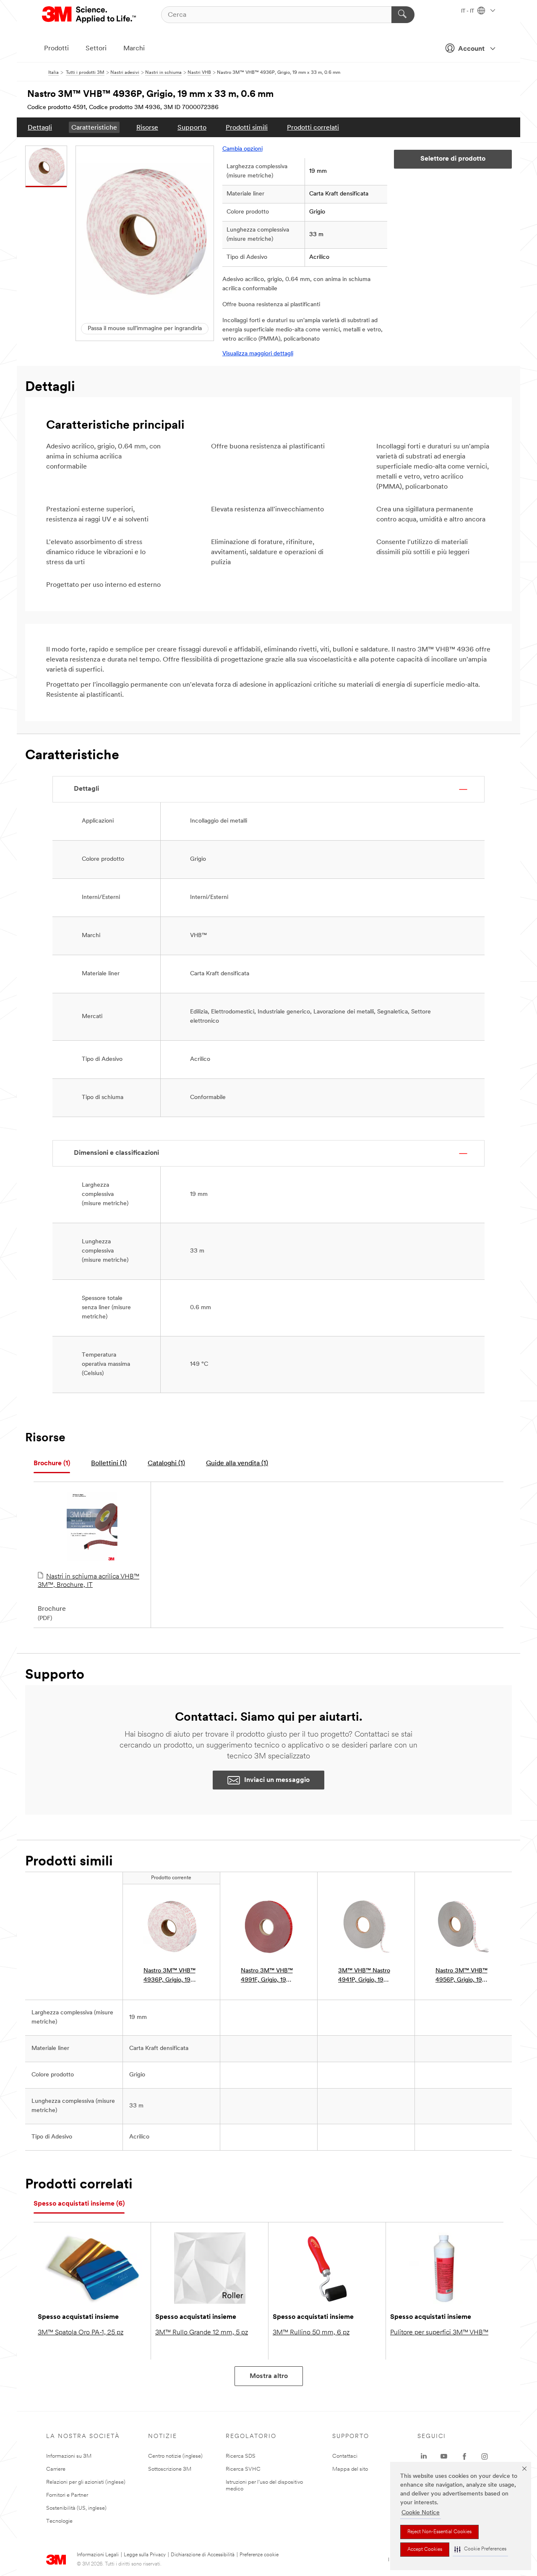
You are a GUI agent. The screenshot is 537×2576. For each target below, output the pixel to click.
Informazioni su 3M (69, 2456)
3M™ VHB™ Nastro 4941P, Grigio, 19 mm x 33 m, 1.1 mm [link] (364, 1976)
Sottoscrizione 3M (170, 2469)
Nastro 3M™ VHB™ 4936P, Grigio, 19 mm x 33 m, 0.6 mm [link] (171, 1976)
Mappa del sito (350, 2469)
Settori (96, 49)
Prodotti (56, 49)
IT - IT (468, 11)
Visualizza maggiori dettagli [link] (258, 354)
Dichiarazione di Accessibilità (203, 2555)
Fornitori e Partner (67, 2495)
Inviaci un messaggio (277, 1780)
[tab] (52, 1464)
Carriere (56, 2469)
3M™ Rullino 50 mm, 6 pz (311, 2333)
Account (471, 49)
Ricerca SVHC (243, 2469)
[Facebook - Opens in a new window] (464, 2456)
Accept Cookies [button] (425, 2550)
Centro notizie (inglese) (175, 2456)
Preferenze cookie (259, 2555)
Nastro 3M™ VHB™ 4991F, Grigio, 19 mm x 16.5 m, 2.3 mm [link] (267, 1976)
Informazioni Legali (98, 2555)
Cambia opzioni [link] (242, 149)
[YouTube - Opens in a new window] (444, 2456)
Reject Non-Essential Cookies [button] (439, 2532)
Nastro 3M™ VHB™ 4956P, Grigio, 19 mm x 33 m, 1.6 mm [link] (462, 1976)
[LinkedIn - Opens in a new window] (424, 2456)
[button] (480, 2549)
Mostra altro (269, 2376)
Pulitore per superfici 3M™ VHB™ (439, 2333)
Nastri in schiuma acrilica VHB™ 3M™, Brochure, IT (89, 1581)
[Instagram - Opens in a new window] (485, 2456)
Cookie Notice (421, 2513)
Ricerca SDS (241, 2456)
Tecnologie (59, 2521)
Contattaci (345, 2456)
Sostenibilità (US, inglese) (76, 2508)
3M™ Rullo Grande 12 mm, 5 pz (202, 2333)
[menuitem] (40, 127)
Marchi (134, 49)
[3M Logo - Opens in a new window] (90, 15)
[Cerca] (403, 15)
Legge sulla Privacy (145, 2555)
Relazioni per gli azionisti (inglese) (86, 2482)
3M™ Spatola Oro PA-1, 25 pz (81, 2333)
